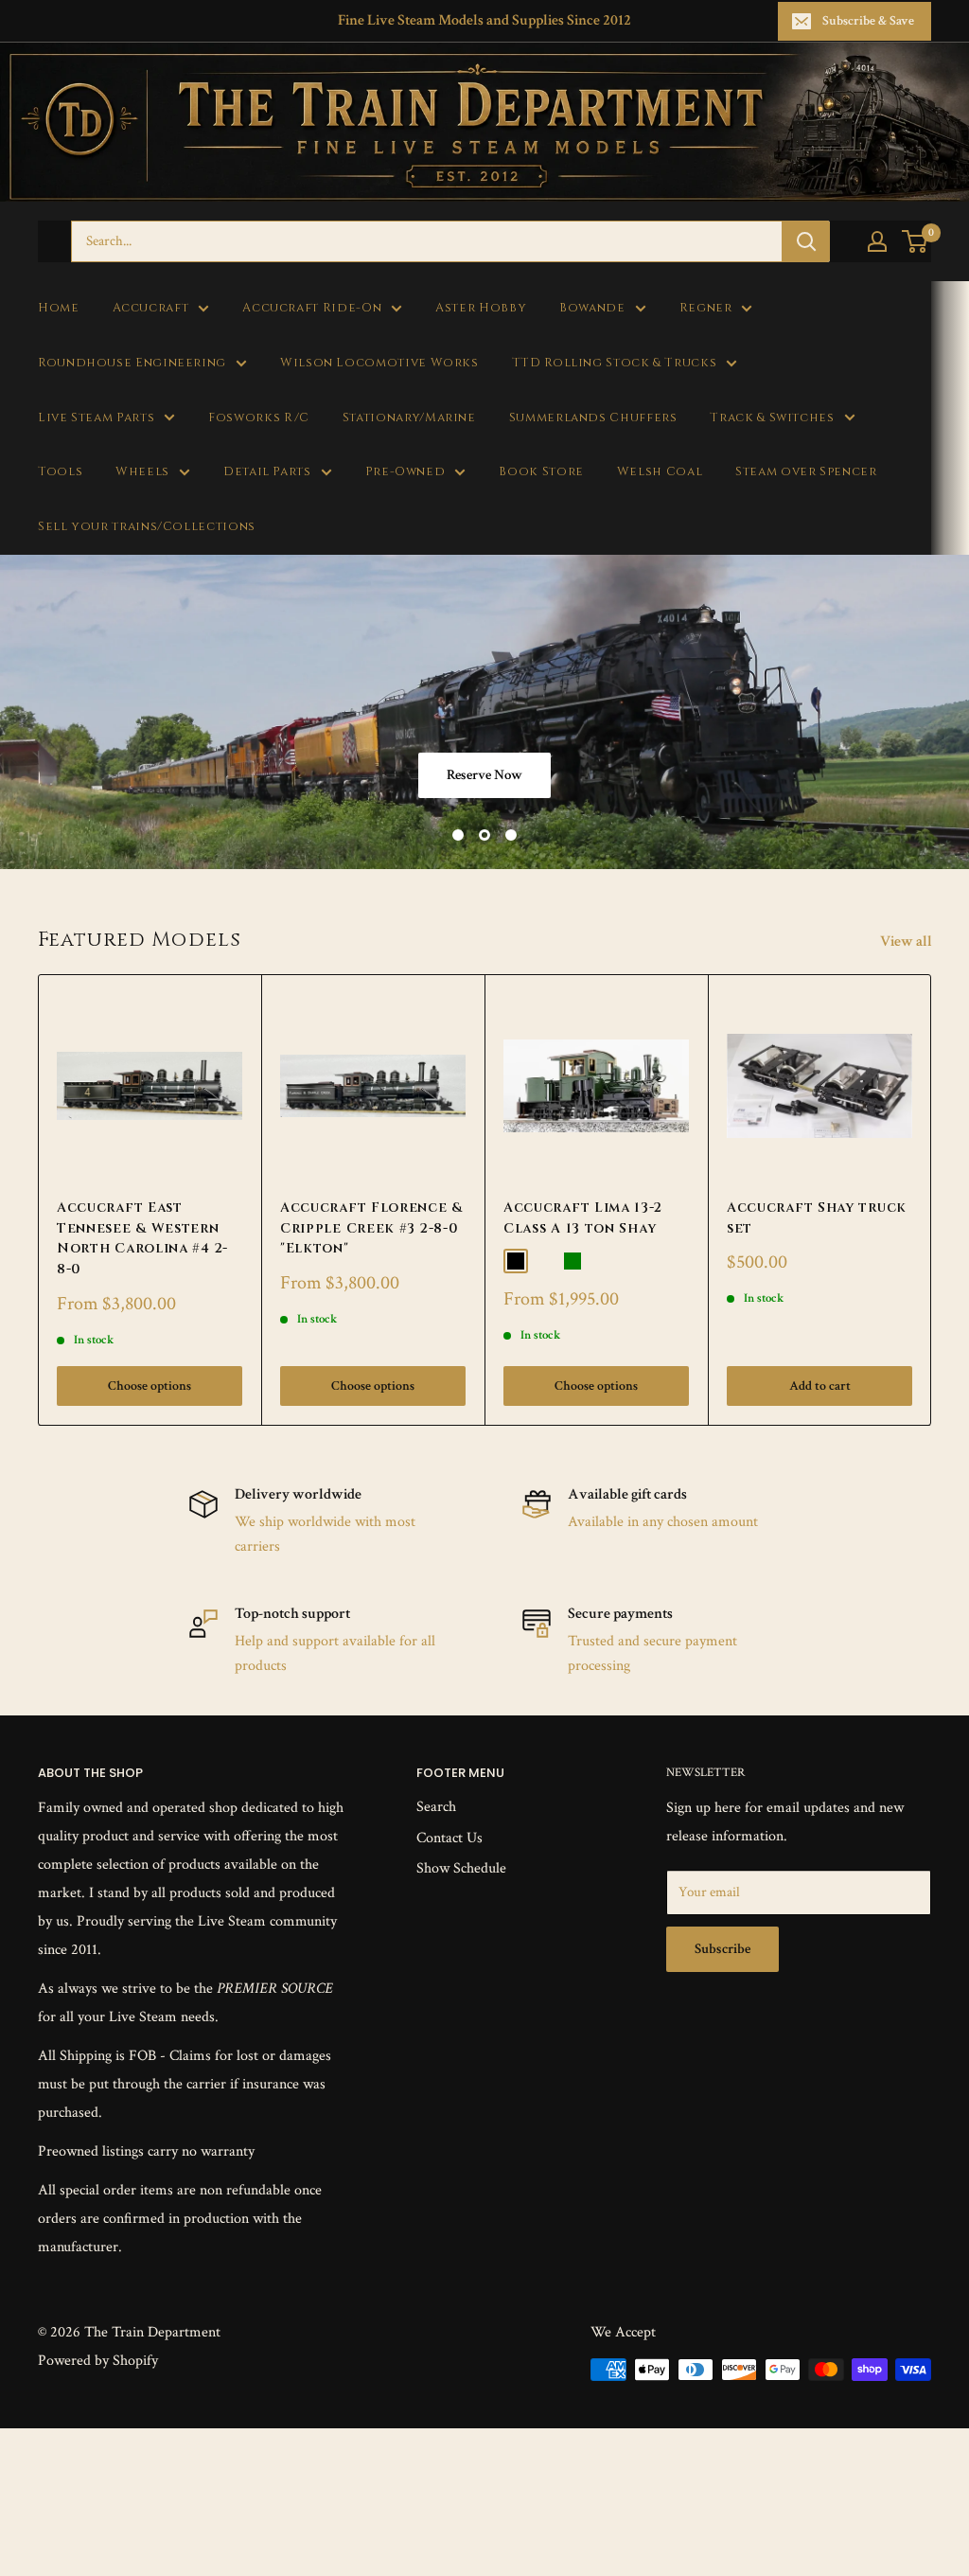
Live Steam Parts (96, 418)
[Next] (932, 1200)
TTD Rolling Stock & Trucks (615, 363)
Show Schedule (461, 1868)
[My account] (877, 241)
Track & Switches (772, 418)
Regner (706, 308)
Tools (60, 472)
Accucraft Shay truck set (817, 1218)
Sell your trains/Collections (147, 527)
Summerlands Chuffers (593, 418)
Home (59, 308)
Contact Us (449, 1838)
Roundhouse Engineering (132, 363)
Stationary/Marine (409, 418)
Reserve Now (484, 775)
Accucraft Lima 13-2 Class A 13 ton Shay (582, 1218)
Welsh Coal (660, 472)
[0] (916, 241)
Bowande (592, 308)
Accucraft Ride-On (312, 308)
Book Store (541, 472)
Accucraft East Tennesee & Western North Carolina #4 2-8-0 (142, 1238)
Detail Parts (267, 472)
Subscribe (722, 1949)
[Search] (806, 241)
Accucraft (151, 308)
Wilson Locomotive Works (379, 363)
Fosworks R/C (259, 418)
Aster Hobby (481, 308)
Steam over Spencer (806, 472)
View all (907, 942)
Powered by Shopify (98, 2361)
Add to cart (820, 1387)
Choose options (150, 1387)
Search (436, 1807)
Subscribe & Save (868, 21)
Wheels (142, 472)
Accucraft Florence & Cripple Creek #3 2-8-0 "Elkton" (371, 1228)
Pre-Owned (405, 472)
